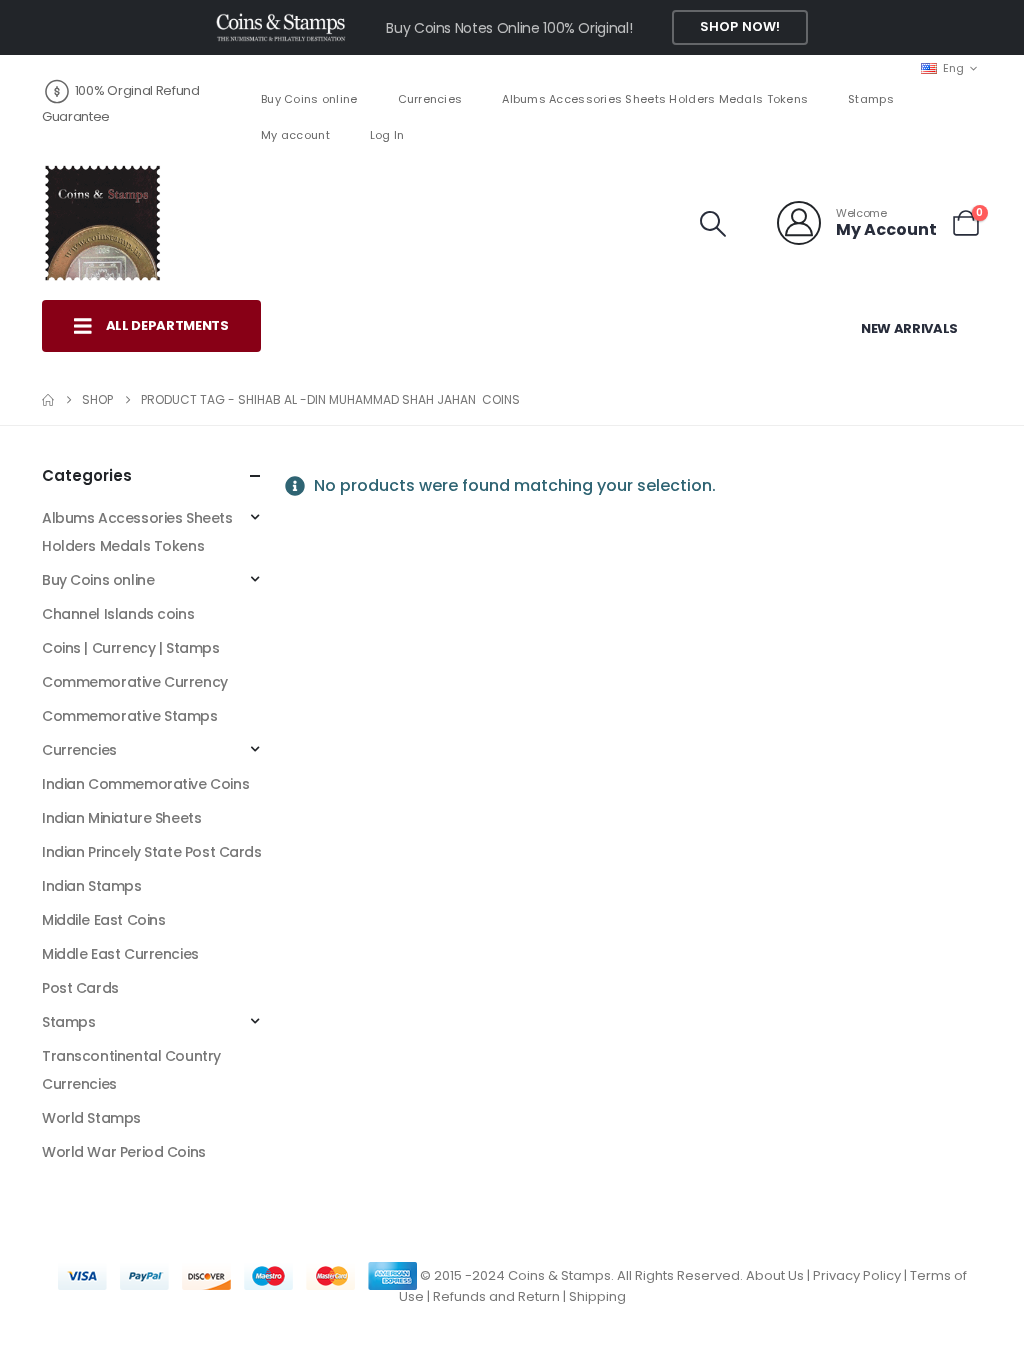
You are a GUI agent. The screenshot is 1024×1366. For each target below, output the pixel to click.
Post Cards (80, 988)
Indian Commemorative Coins (145, 784)
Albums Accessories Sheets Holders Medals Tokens (655, 99)
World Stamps (91, 1118)
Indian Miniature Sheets (121, 818)
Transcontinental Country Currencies (131, 1070)
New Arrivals (909, 328)
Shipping (597, 1296)
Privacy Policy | (861, 1275)
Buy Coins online (309, 99)
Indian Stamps (92, 886)
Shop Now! (740, 26)
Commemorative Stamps (130, 716)
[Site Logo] (102, 223)
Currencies (430, 99)
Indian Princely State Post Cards (152, 852)
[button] (713, 224)
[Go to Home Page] (48, 400)
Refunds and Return (496, 1296)
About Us (775, 1275)
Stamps (871, 99)
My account (295, 135)
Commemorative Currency (135, 682)
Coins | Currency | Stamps (131, 648)
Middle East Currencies (120, 954)
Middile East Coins (103, 920)
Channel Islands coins (118, 614)
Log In (387, 135)
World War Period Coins (124, 1152)
